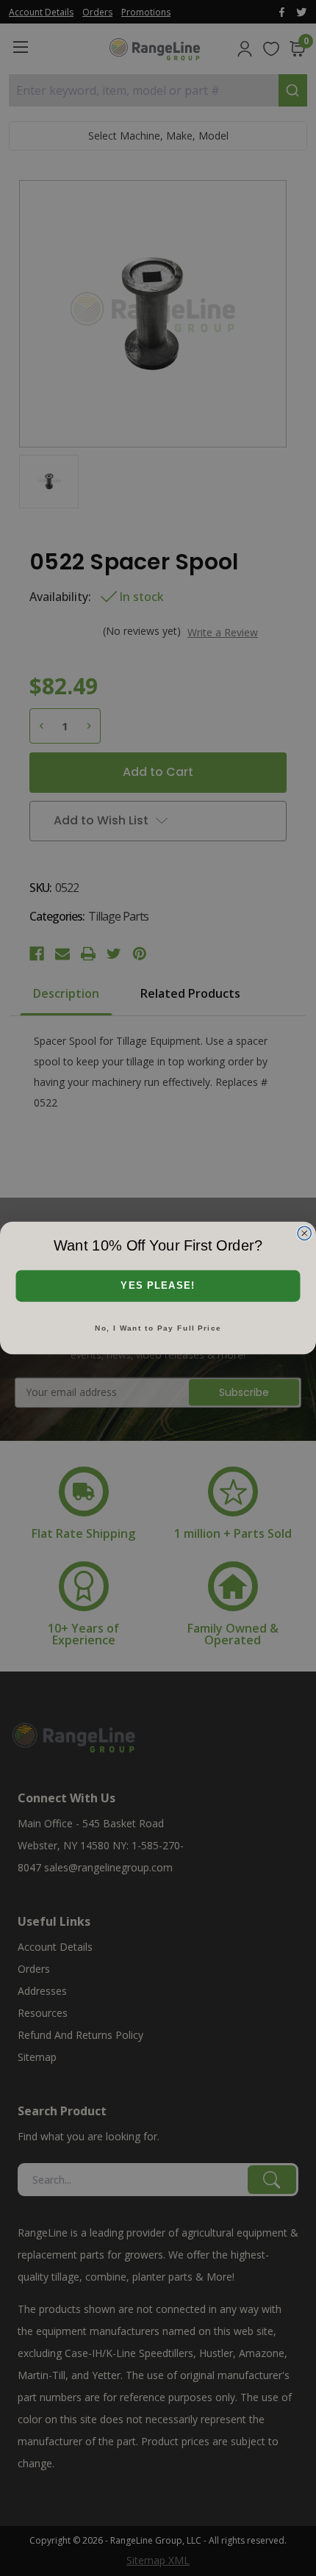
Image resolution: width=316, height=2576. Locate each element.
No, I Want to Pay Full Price (158, 1328)
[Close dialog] (305, 1233)
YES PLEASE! (158, 1286)
